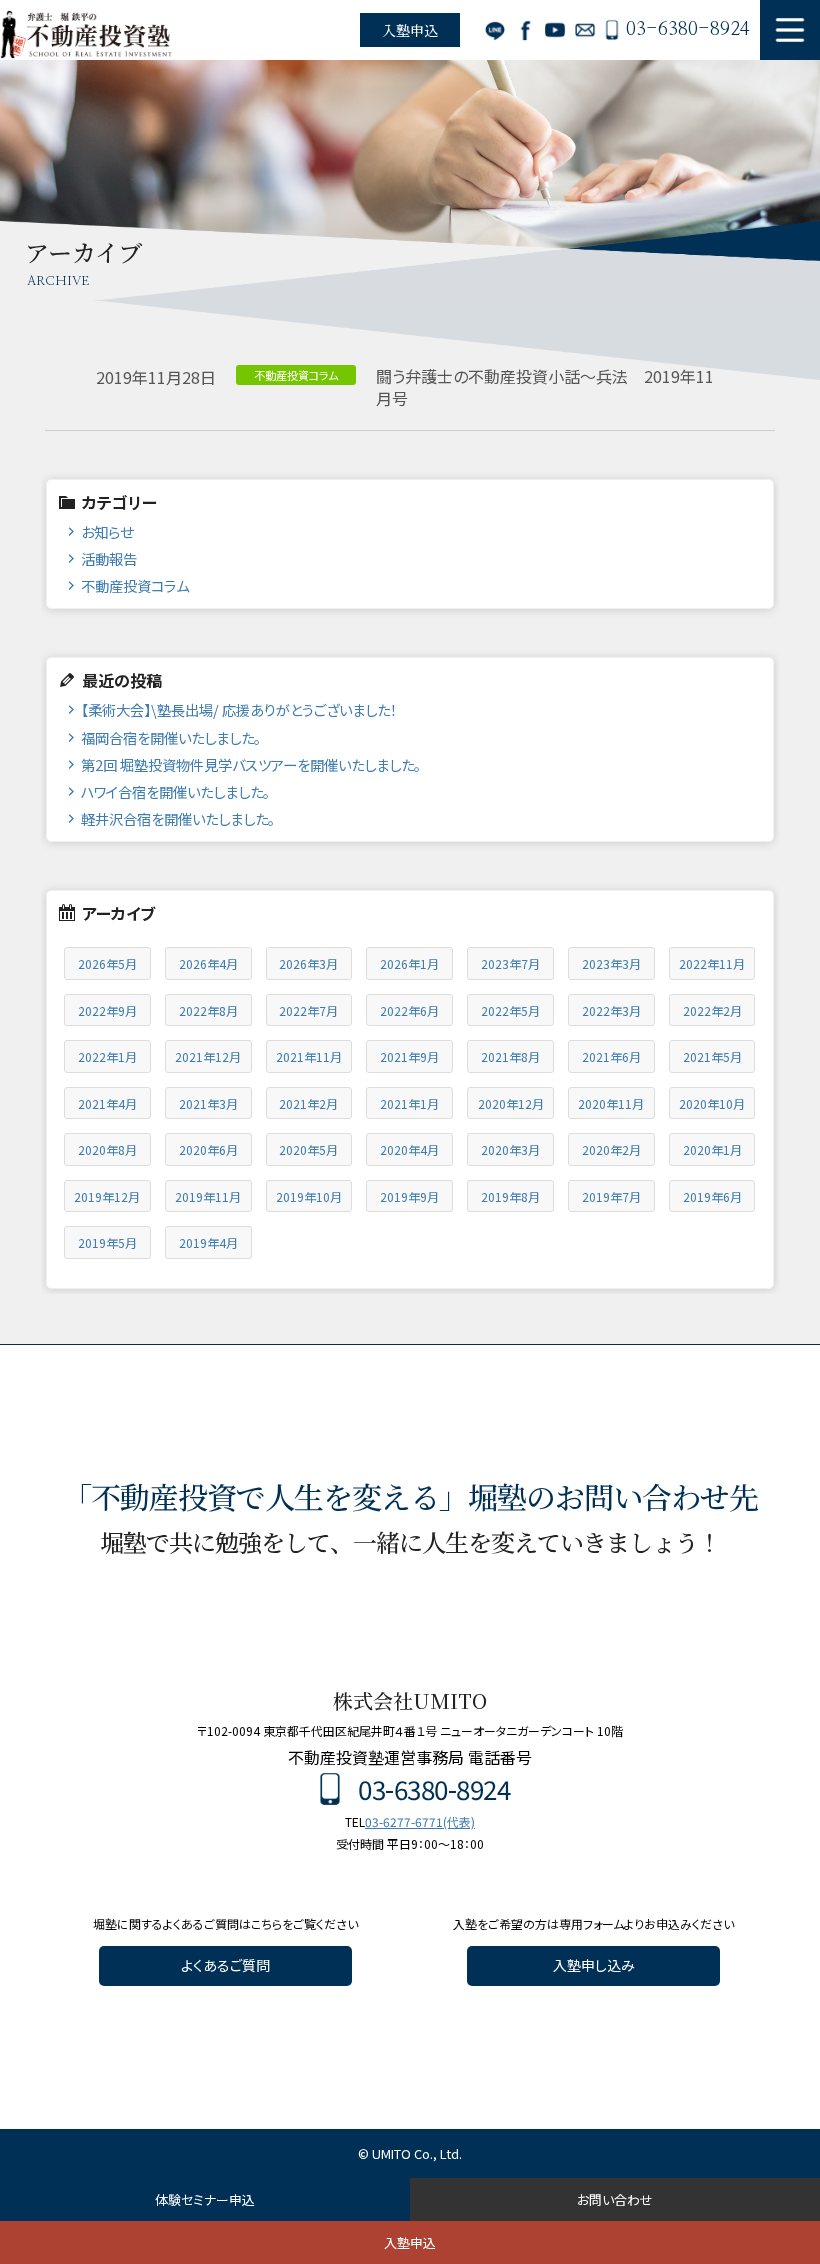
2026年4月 (208, 963)
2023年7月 (510, 963)
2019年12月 (107, 1196)
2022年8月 (208, 1010)
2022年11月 (712, 963)
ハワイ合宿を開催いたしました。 (175, 791)
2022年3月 (611, 1010)
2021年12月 (208, 1056)
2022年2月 (712, 1010)
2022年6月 (409, 1010)
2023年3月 (611, 963)
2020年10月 (712, 1103)
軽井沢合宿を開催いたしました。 (178, 818)
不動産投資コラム (135, 585)
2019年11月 (208, 1196)
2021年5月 (712, 1056)
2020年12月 (511, 1103)
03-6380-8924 (688, 30)
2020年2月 (611, 1149)
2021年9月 (409, 1056)
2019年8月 (510, 1196)
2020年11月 (611, 1103)
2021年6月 (611, 1056)
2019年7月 (611, 1196)
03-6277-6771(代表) (420, 1821)
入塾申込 (410, 30)
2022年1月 (107, 1056)
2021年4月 (107, 1103)
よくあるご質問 (225, 1965)
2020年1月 (712, 1149)
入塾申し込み (594, 1965)
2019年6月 (712, 1196)
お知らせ (107, 531)
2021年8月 (510, 1056)
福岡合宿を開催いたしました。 (171, 737)
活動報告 (109, 558)
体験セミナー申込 (205, 2199)
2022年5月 (510, 1010)
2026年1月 (409, 963)
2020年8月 (107, 1149)
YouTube (555, 30)
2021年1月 (409, 1103)
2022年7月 (308, 1010)
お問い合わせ (585, 30)
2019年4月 (208, 1242)
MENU (790, 30)
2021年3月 (208, 1103)
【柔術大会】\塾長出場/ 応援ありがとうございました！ (239, 709)
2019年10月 (309, 1196)
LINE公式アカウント (495, 30)
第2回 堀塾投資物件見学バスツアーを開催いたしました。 (251, 764)
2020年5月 (308, 1149)
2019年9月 (409, 1196)
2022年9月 (107, 1010)
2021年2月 (308, 1103)
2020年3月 (510, 1149)
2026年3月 (308, 963)
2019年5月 (107, 1242)
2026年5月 (107, 963)
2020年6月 (208, 1149)
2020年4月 (409, 1149)
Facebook (525, 30)
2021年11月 (309, 1056)
